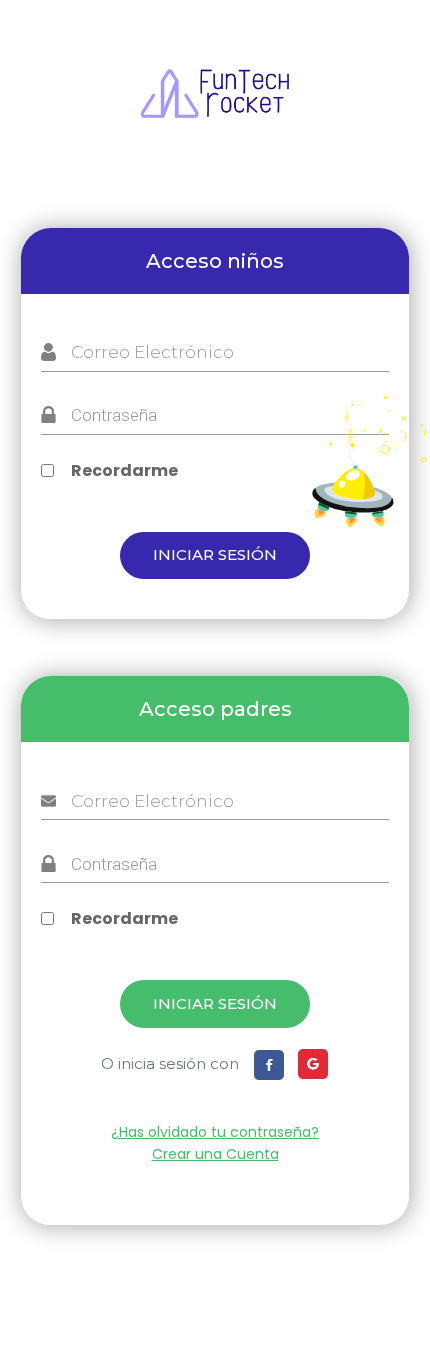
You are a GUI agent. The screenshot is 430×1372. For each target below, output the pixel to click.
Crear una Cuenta (215, 1154)
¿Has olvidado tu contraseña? (215, 1132)
